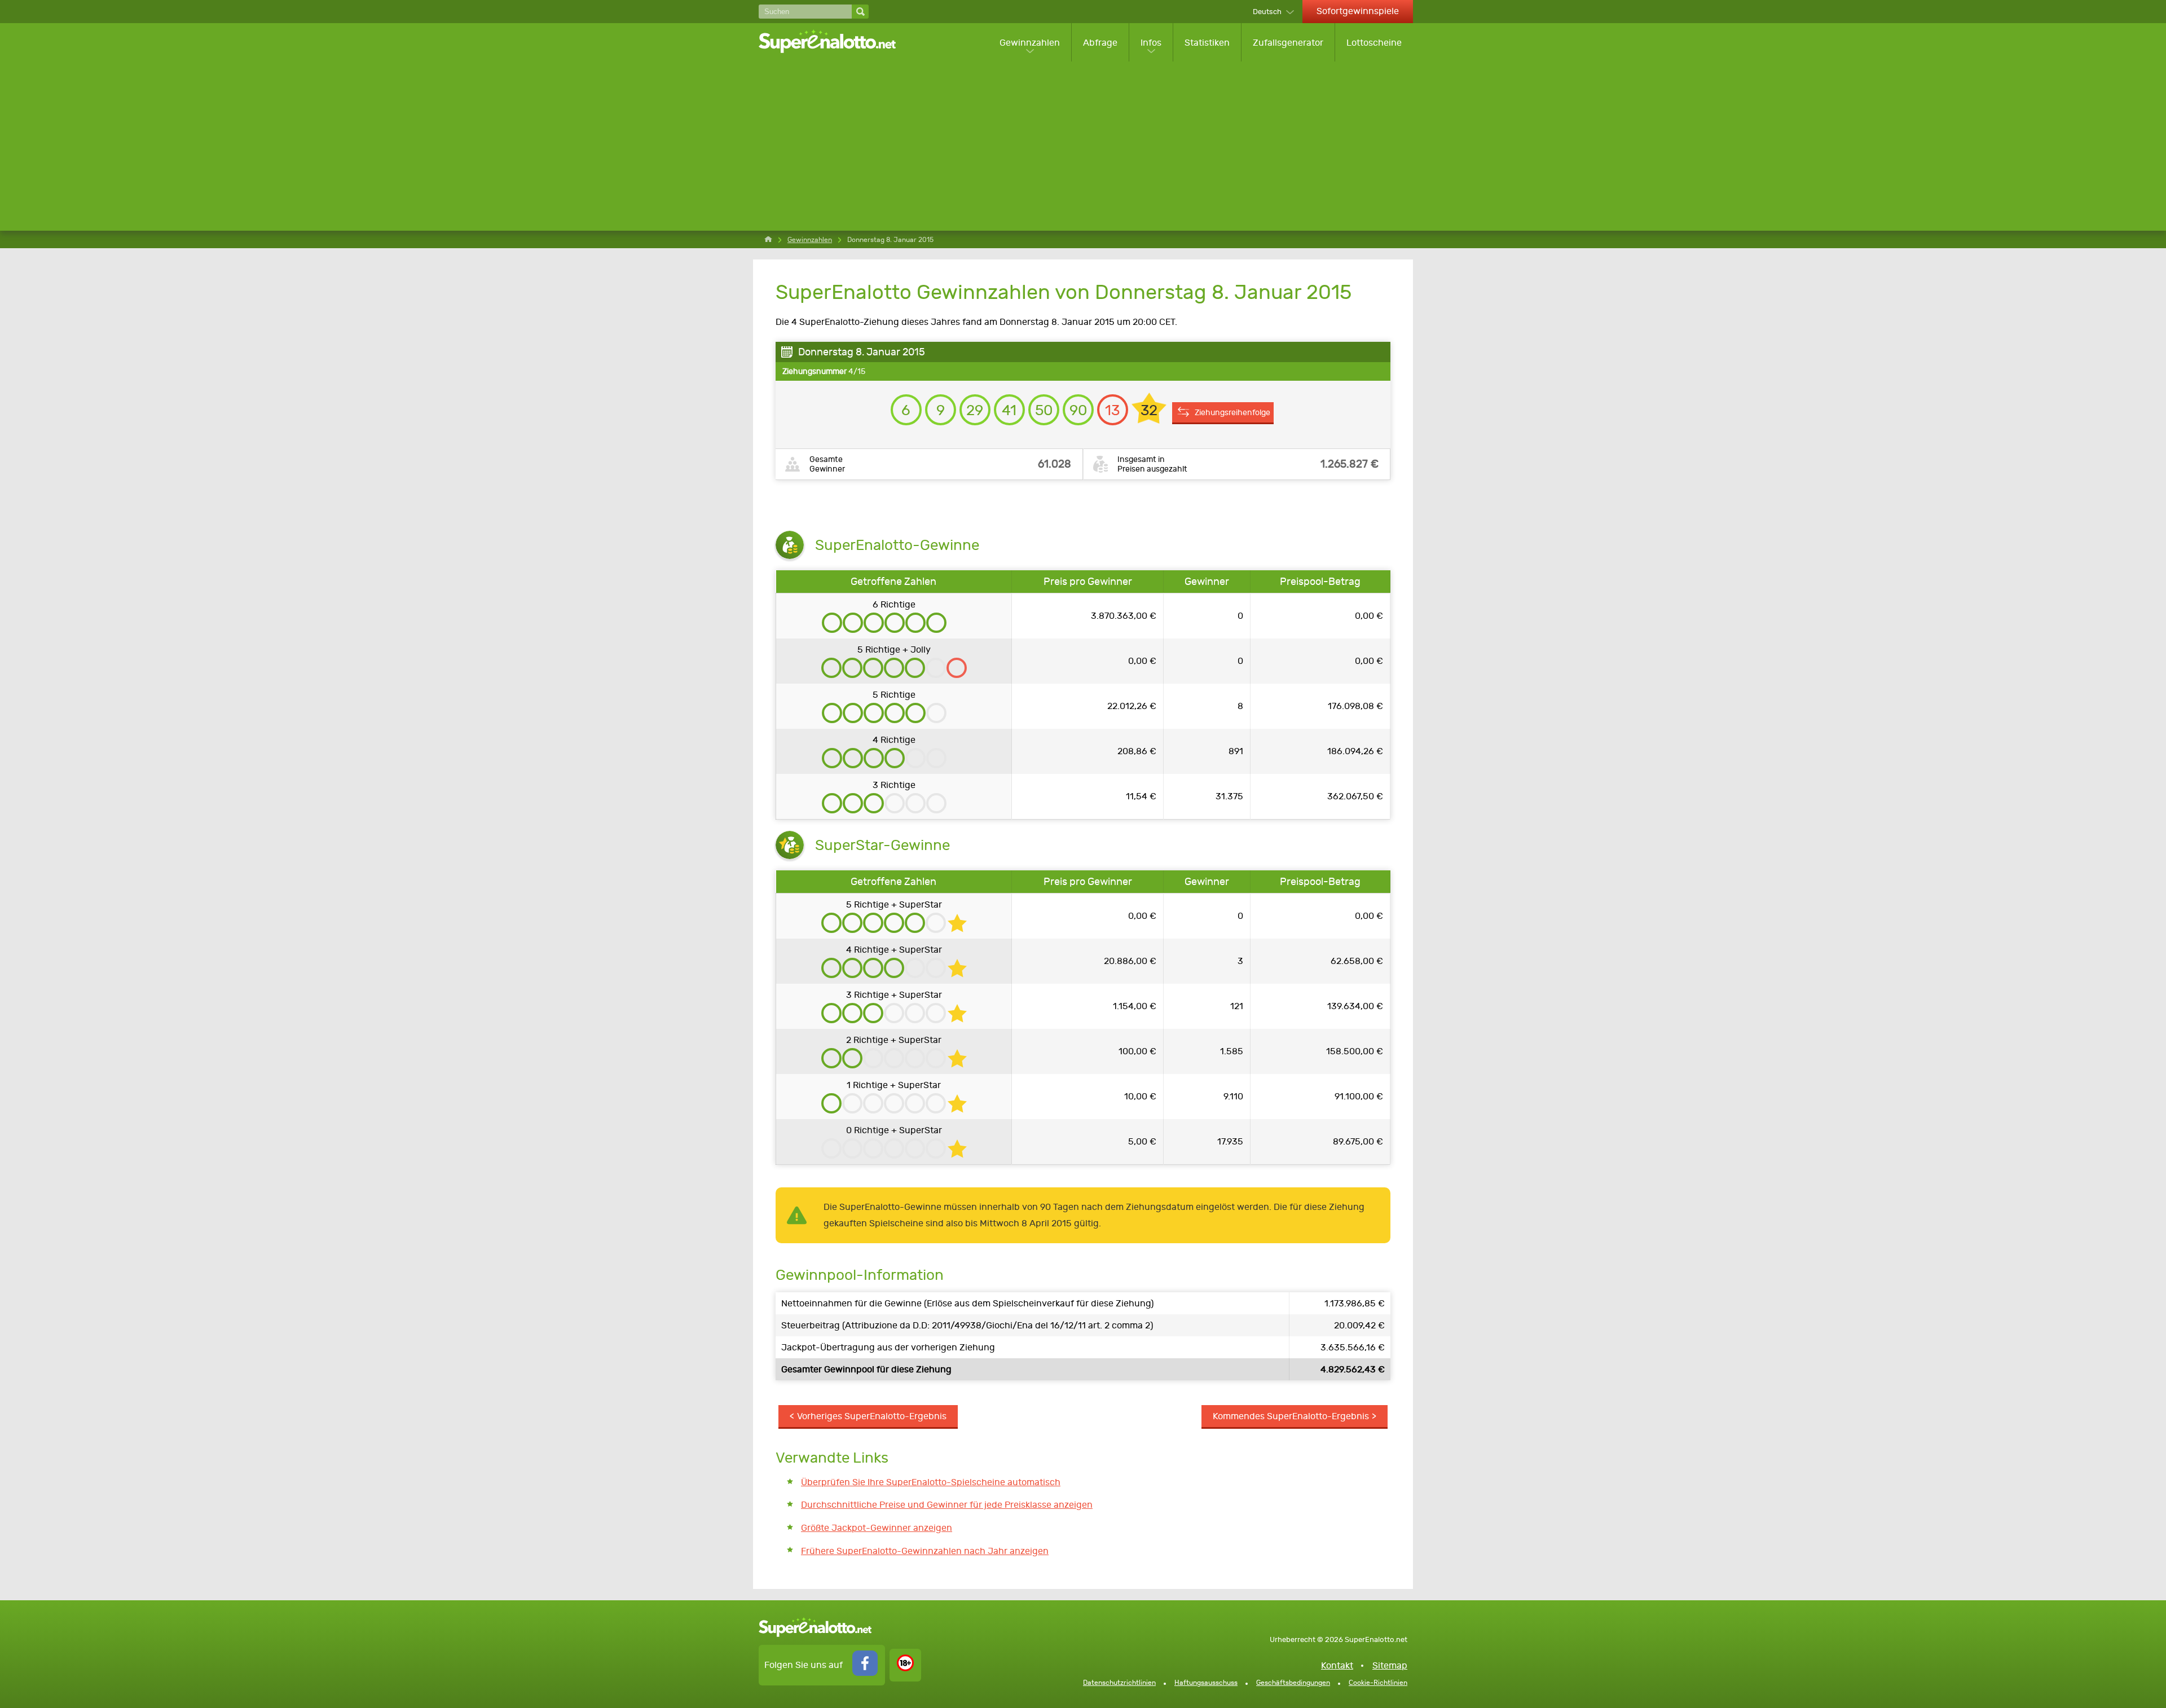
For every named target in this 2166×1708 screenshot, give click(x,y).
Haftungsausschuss (1206, 1683)
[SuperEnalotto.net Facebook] (865, 1673)
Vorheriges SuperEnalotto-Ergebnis (872, 1416)
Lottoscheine (1374, 43)
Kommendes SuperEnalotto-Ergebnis (1291, 1416)
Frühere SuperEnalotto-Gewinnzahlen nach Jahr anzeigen (925, 1551)
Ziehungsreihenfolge (1232, 412)
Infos (1151, 43)
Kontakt (1337, 1665)
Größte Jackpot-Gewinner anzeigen (877, 1528)
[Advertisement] (1086, 146)
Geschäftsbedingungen (1293, 1683)
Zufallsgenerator (1288, 43)
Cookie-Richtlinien (1378, 1683)
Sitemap (1390, 1665)
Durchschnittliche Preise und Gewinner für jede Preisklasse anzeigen (947, 1505)
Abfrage (1100, 43)
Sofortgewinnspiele (1358, 11)
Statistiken (1207, 43)
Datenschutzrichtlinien (1119, 1683)
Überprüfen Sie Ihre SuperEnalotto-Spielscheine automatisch (931, 1482)
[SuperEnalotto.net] (835, 42)
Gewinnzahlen (1030, 43)
